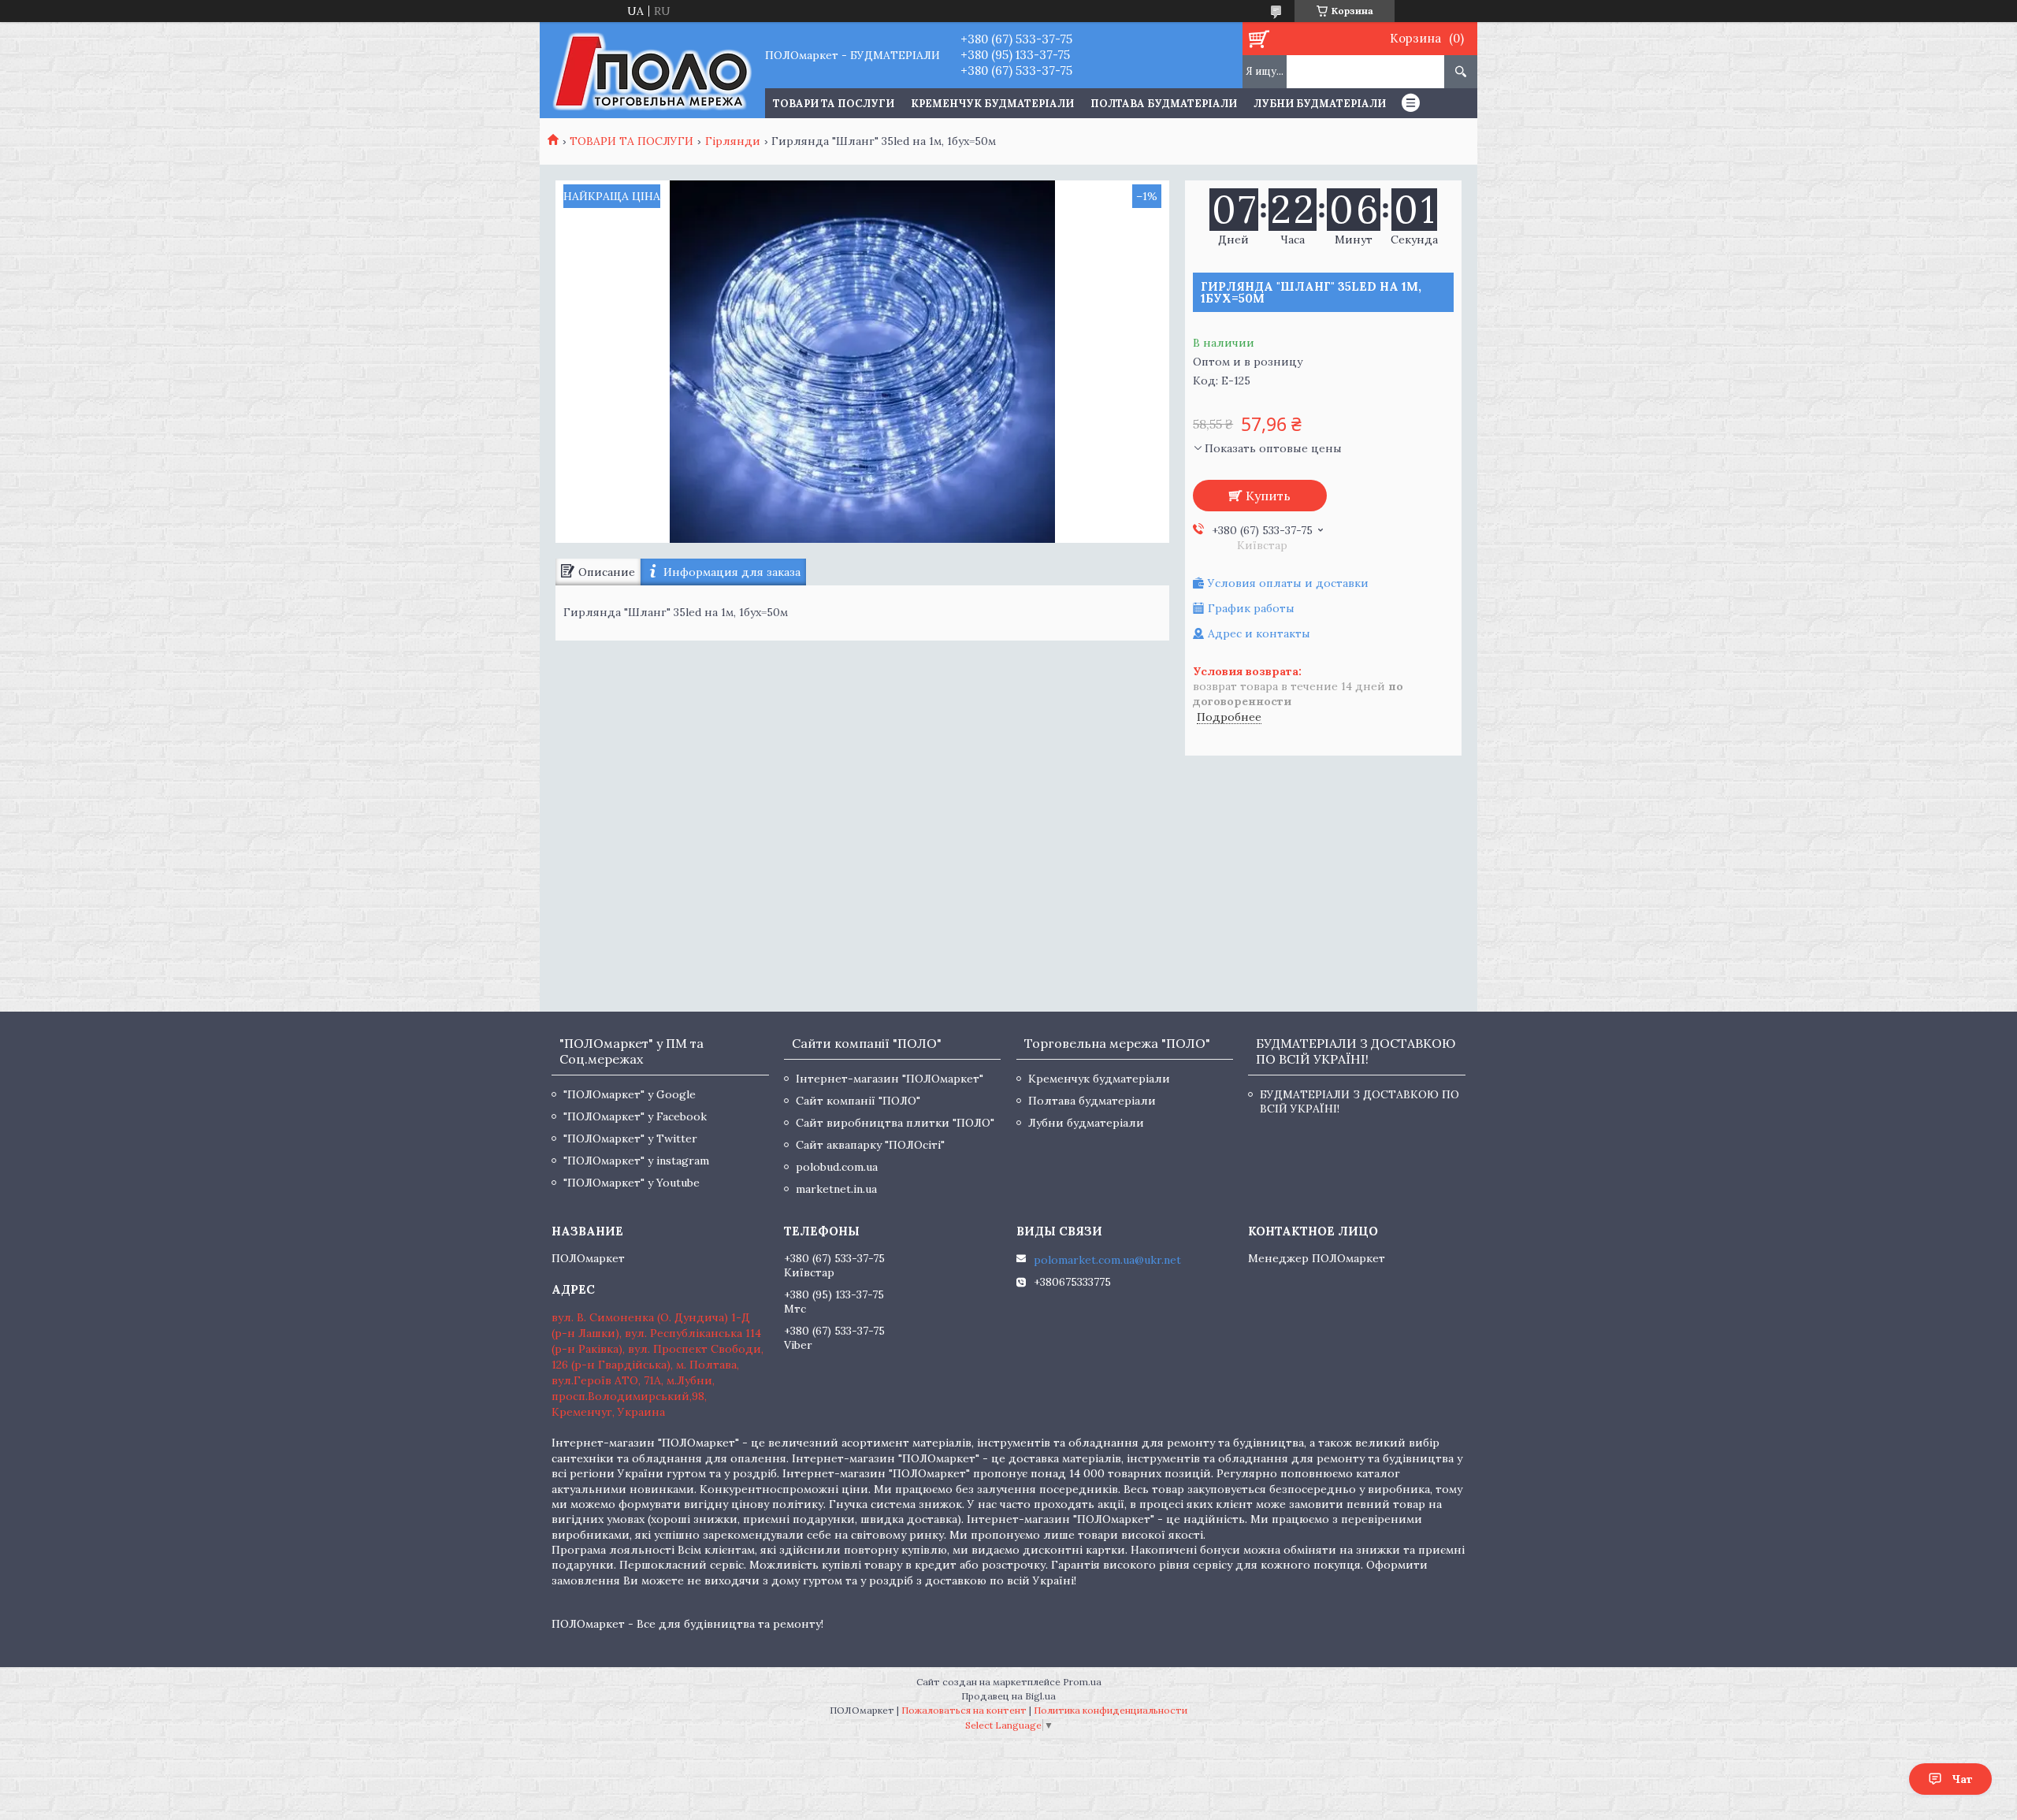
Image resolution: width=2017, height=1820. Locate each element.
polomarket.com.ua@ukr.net (1107, 1260)
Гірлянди (733, 141)
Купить (1268, 496)
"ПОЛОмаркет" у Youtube (631, 1183)
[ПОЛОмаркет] (652, 70)
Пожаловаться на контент (964, 1710)
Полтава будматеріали (1164, 104)
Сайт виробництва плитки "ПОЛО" (895, 1123)
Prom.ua (1082, 1682)
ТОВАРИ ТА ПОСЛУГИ (834, 104)
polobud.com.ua (837, 1167)
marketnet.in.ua (836, 1189)
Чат (1962, 1779)
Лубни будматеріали (1320, 104)
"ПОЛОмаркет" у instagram (636, 1161)
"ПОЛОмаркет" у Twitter (630, 1138)
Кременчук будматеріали (992, 104)
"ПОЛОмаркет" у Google (630, 1094)
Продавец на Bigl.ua (1008, 1696)
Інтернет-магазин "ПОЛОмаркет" (890, 1079)
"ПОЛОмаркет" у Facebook (635, 1116)
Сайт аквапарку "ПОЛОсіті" (870, 1145)
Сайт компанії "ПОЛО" (858, 1101)
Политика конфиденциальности (1111, 1710)
